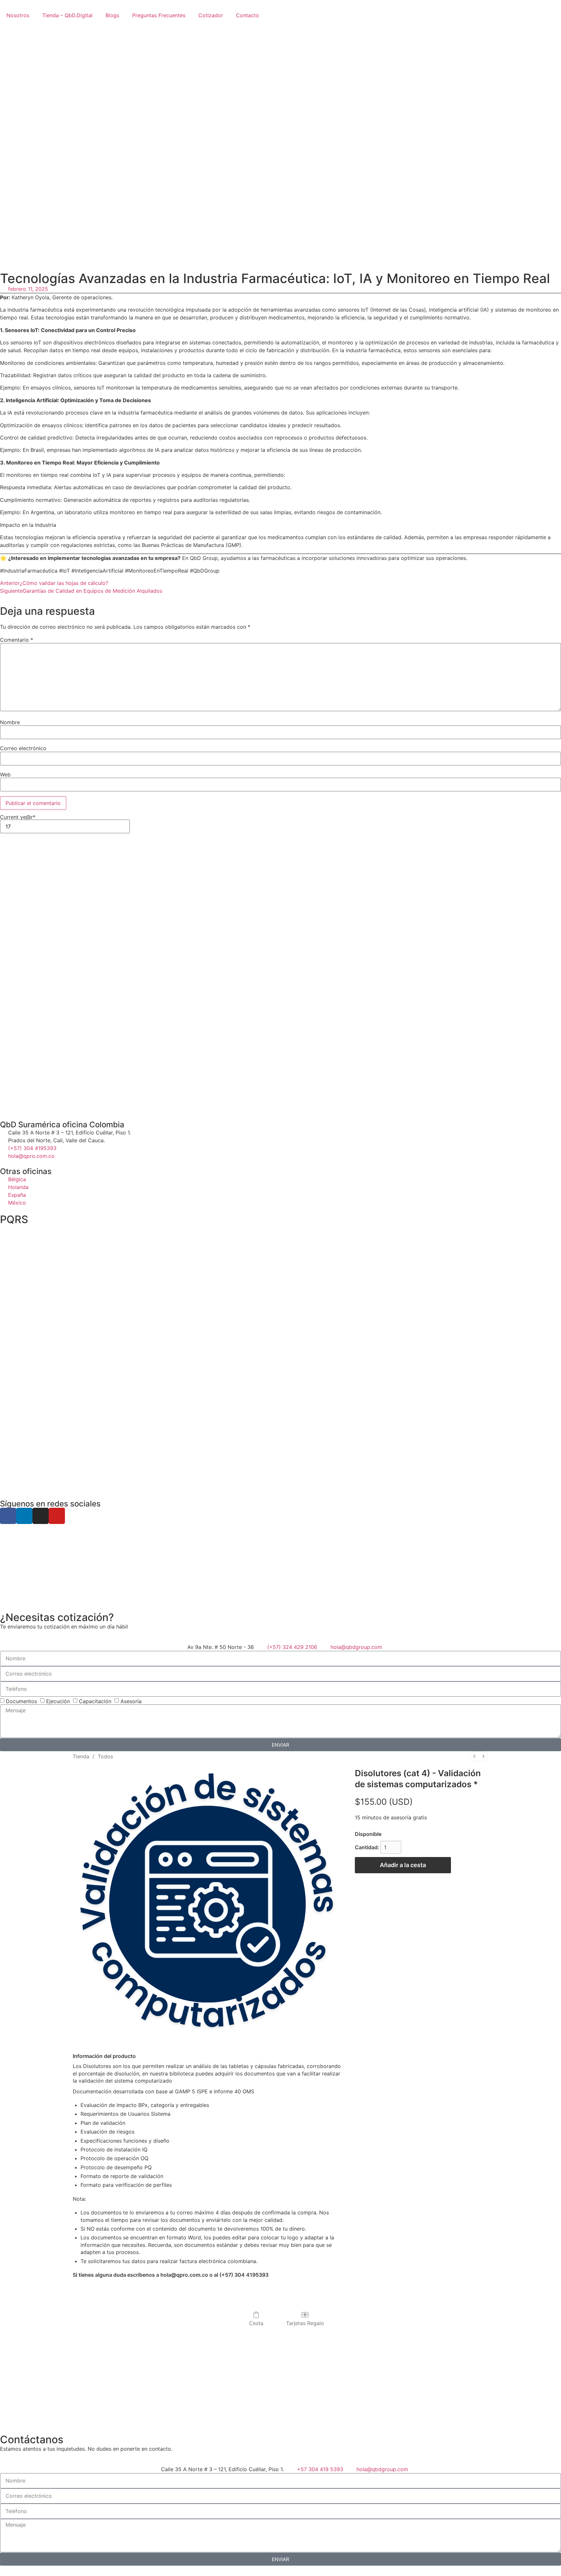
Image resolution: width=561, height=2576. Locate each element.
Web (5, 774)
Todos (105, 1756)
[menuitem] (474, 1756)
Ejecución (58, 1701)
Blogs (112, 15)
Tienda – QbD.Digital (67, 15)
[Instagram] (41, 1516)
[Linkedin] (24, 1516)
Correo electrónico (23, 748)
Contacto (248, 15)
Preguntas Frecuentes (159, 15)
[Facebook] (8, 1516)
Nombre (10, 722)
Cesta (256, 2323)
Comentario (17, 640)
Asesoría (131, 1701)
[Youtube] (57, 1516)
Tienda (81, 1756)
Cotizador (211, 15)
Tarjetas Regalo (305, 2323)
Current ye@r (18, 817)
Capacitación (95, 1701)
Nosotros (18, 15)
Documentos (21, 1701)
